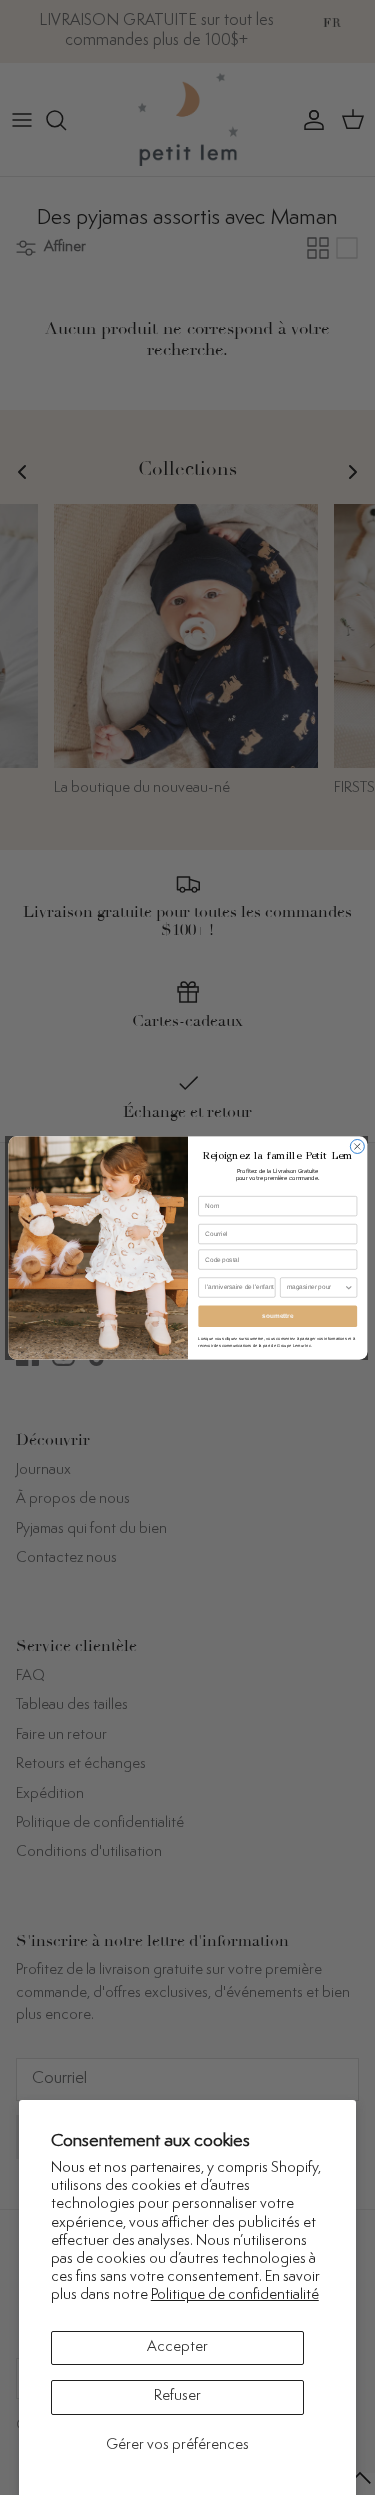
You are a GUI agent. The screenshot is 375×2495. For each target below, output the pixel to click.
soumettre (277, 1315)
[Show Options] (348, 1286)
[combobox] (314, 1286)
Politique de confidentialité (235, 2295)
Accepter (177, 2347)
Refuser (177, 2396)
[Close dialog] (357, 1146)
